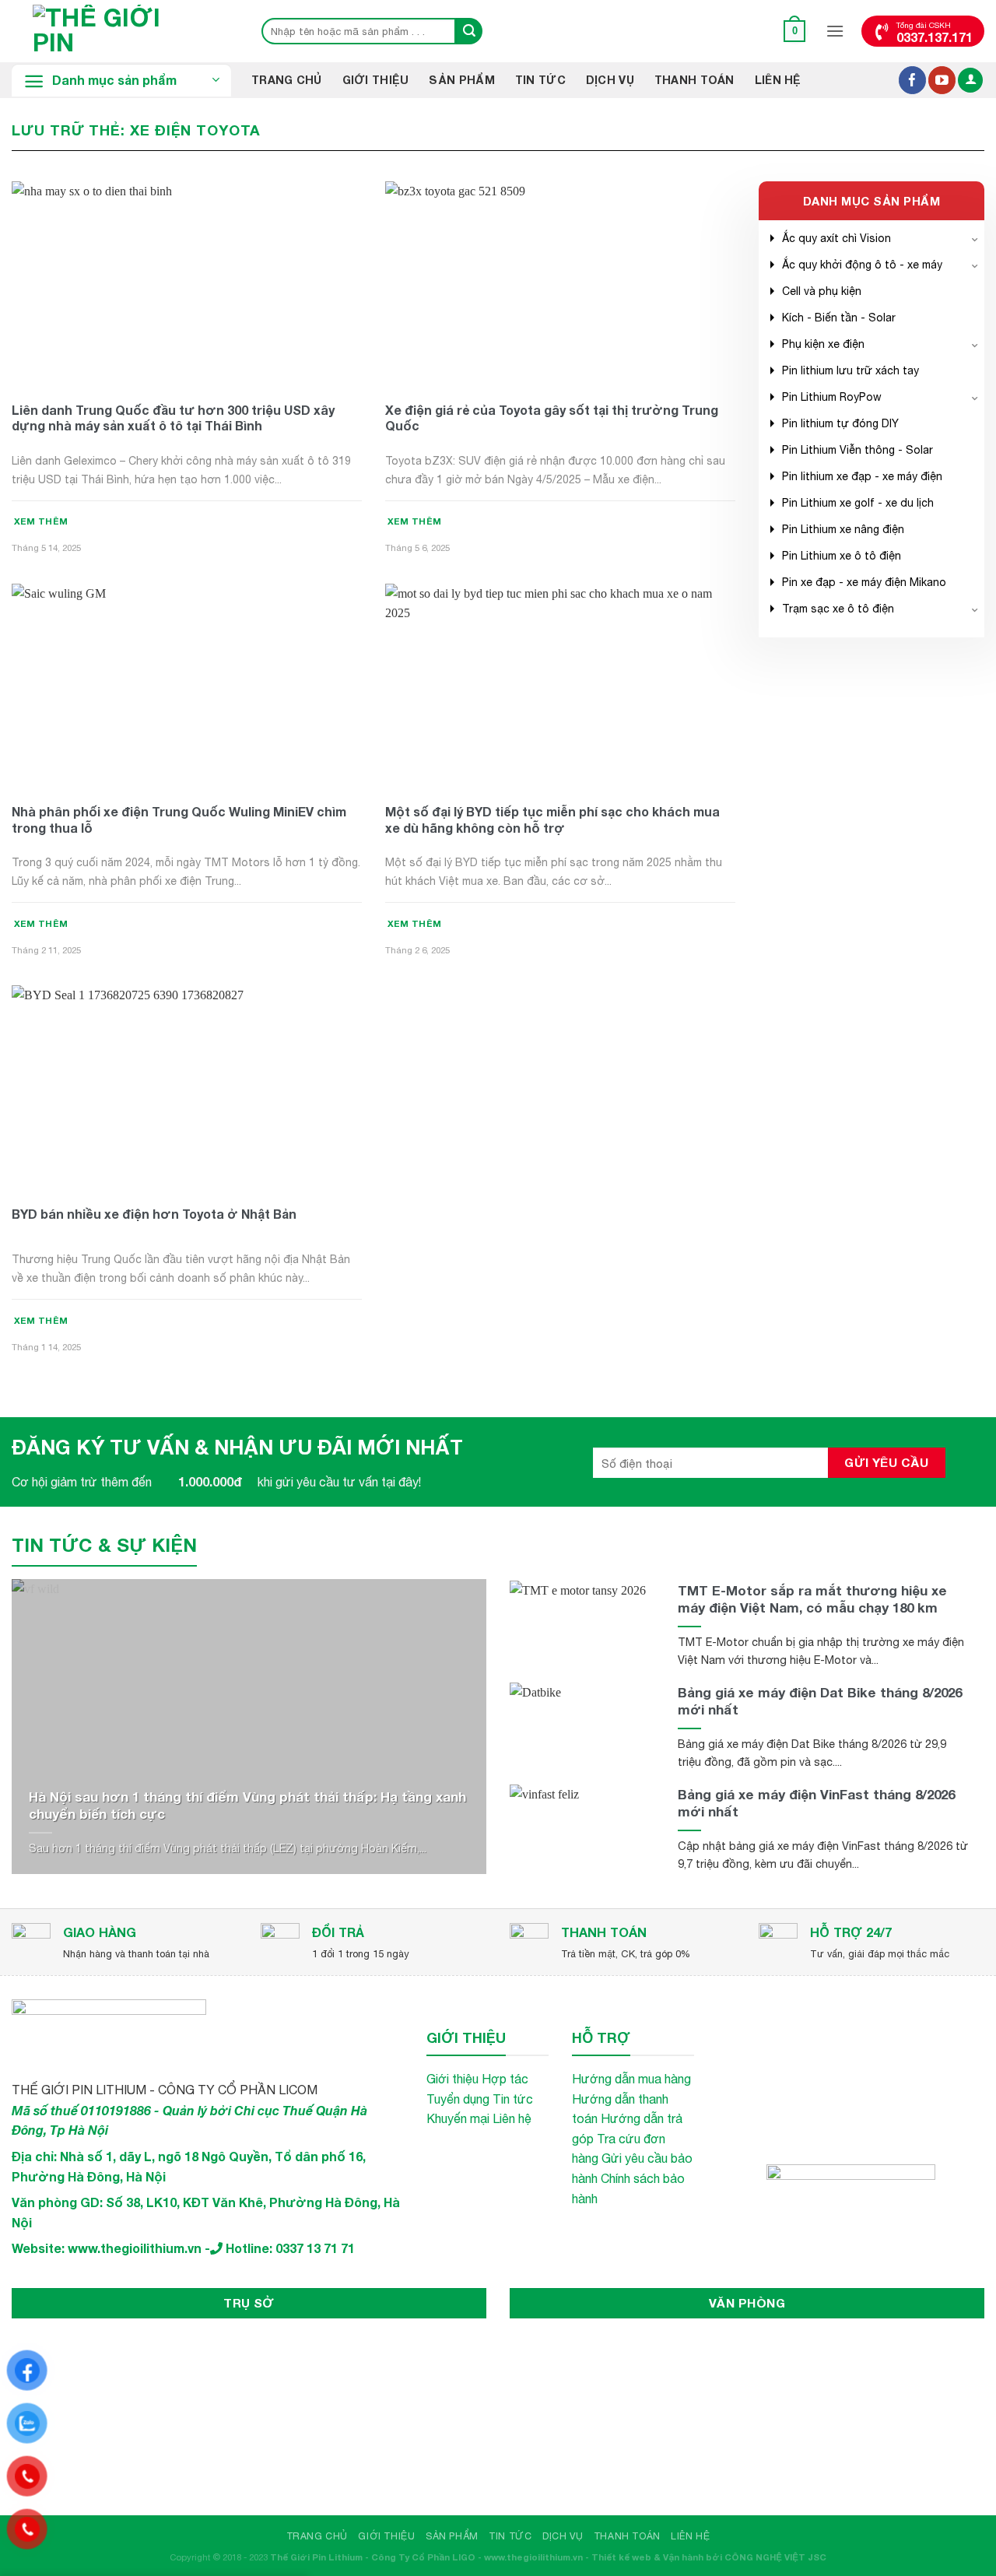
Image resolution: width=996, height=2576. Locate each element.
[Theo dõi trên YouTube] (942, 80)
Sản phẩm (461, 80)
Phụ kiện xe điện (823, 344)
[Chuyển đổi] (975, 238)
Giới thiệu (376, 80)
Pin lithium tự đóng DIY (840, 423)
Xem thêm (41, 521)
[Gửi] (469, 31)
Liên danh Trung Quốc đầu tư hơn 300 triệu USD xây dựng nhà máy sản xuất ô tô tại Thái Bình (173, 418)
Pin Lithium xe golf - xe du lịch (858, 503)
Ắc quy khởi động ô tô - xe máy (862, 265)
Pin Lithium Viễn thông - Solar (857, 450)
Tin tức (513, 2099)
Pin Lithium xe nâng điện (843, 529)
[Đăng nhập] (970, 81)
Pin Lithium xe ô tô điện (842, 556)
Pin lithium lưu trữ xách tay (850, 370)
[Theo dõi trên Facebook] (912, 80)
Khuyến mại (458, 2118)
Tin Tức (540, 80)
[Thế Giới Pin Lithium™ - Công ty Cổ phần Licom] (121, 31)
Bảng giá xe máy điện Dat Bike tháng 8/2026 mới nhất (820, 1701)
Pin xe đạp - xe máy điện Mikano (864, 582)
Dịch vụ (610, 80)
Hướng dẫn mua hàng (631, 2079)
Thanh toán (694, 80)
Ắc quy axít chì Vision (836, 238)
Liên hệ (778, 80)
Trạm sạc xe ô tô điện (838, 609)
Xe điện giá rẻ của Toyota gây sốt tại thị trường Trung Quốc (552, 418)
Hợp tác (505, 2079)
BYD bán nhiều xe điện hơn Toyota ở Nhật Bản (154, 1214)
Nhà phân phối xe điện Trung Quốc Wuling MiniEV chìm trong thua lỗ (179, 819)
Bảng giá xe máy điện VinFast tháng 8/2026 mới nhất (816, 1803)
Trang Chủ (287, 80)
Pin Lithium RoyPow (832, 397)
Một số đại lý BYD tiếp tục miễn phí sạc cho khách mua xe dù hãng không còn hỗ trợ (552, 819)
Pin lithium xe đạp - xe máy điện (862, 476)
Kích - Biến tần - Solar (839, 318)
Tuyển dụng (458, 2099)
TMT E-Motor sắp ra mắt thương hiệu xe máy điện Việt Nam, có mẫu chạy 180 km (812, 1599)
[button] (795, 31)
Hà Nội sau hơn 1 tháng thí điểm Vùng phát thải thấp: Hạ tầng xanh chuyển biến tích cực (247, 1805)
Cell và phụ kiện (822, 291)
